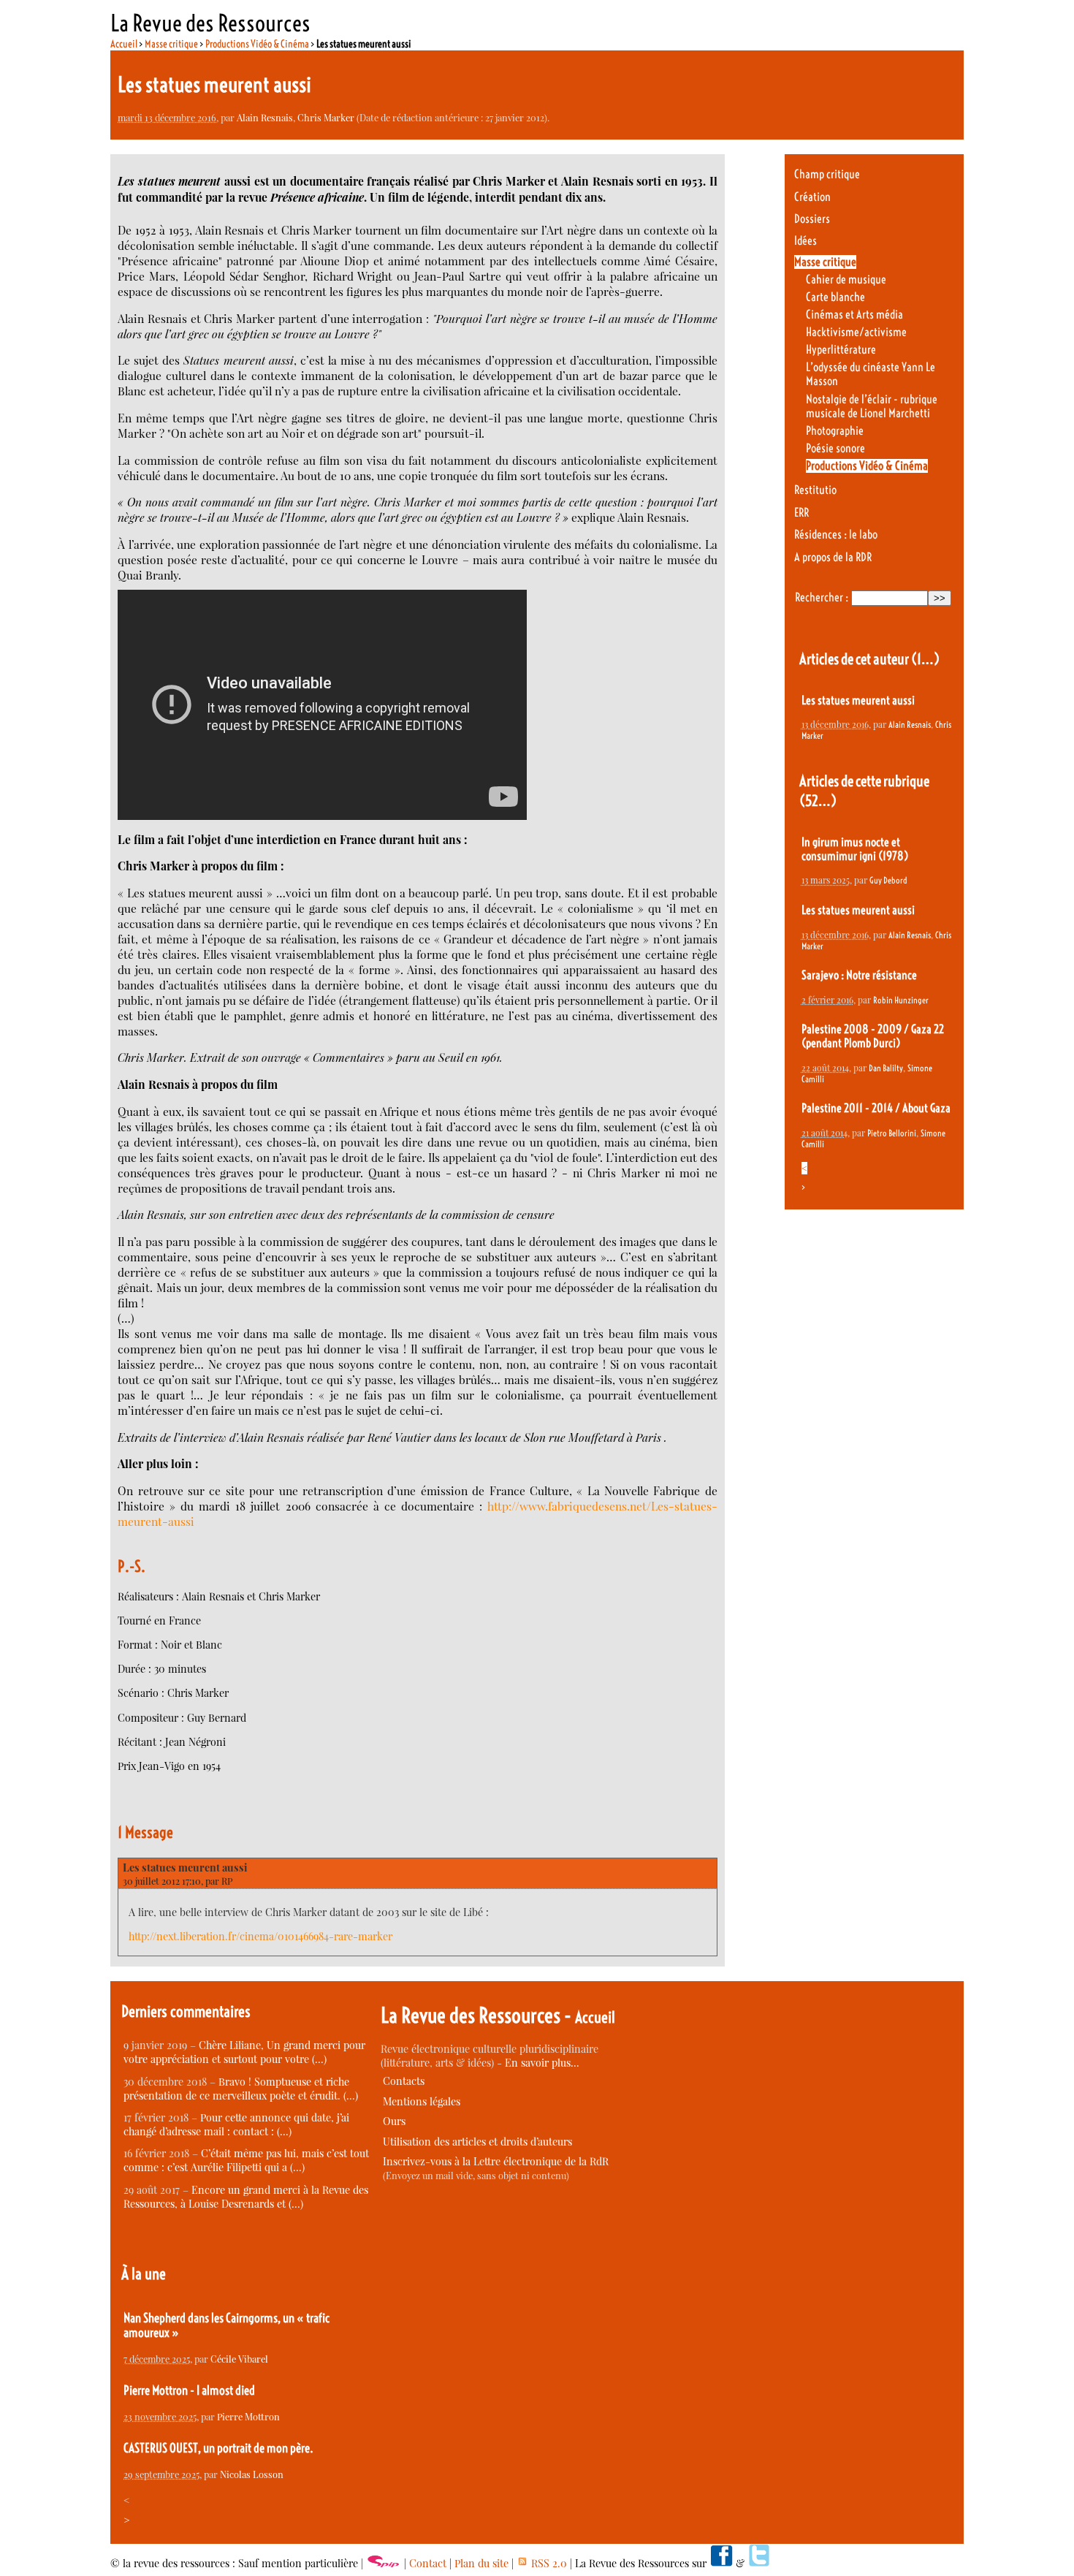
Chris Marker (326, 117)
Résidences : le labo (836, 535)
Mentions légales (422, 2101)
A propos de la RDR (833, 557)
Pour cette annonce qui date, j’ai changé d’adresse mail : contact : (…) (236, 2124)
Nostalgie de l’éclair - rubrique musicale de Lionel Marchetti (872, 406)
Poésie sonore (835, 448)
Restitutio (815, 490)
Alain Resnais (265, 117)
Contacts (404, 2081)
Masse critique (171, 44)
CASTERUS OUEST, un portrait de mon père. (218, 2448)
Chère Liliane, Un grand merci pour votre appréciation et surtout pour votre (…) (244, 2052)
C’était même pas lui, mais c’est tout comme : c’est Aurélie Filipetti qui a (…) (246, 2160)
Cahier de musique (846, 280)
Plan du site (481, 2563)
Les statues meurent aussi (185, 1868)
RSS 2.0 (548, 2563)
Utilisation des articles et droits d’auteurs (477, 2142)
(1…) (925, 659)
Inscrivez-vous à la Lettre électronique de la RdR (496, 2161)
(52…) (818, 801)
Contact (428, 2563)
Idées (805, 241)
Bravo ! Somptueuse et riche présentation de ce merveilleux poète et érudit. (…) (241, 2089)
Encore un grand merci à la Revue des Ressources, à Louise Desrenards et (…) (246, 2197)
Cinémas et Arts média (854, 315)
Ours (394, 2121)
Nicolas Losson (252, 2474)
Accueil (124, 44)
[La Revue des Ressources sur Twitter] (759, 2563)
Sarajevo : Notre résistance (859, 975)
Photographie (835, 431)
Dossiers (812, 219)
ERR (801, 513)
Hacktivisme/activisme (856, 332)
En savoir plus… (542, 2063)
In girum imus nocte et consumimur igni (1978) (855, 849)
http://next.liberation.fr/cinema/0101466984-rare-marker (260, 1936)
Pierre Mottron (248, 2416)
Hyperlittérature (841, 350)
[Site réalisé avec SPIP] (384, 2563)
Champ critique (827, 174)
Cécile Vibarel (239, 2359)
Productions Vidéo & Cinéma (257, 44)
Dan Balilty (886, 1068)
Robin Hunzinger (901, 1000)
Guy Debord (888, 880)
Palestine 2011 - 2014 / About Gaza (876, 1108)
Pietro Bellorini (892, 1133)
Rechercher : (822, 597)
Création (812, 197)
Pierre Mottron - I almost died (189, 2390)
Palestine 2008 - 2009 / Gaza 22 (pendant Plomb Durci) (873, 1036)
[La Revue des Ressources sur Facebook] (721, 2563)
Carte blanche (835, 297)
